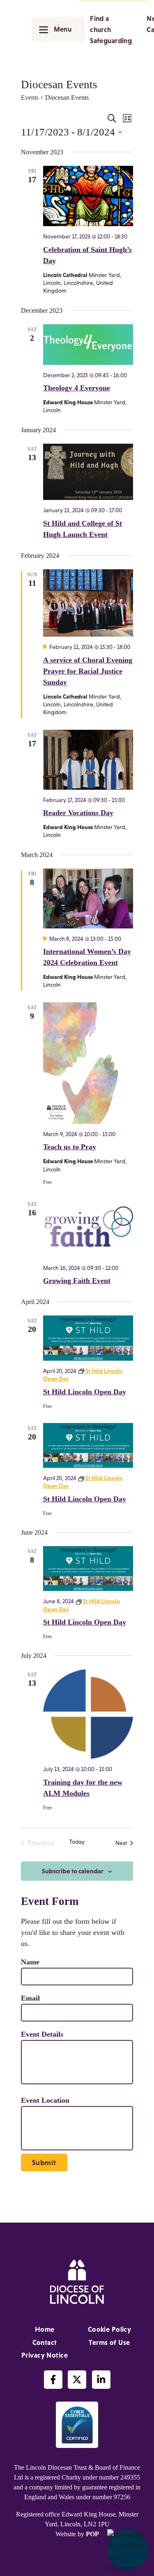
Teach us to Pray (70, 1147)
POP (92, 2534)
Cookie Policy (110, 2329)
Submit (44, 2163)
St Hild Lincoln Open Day (85, 1392)
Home (45, 2329)
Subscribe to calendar (73, 1871)
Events (30, 97)
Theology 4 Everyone (77, 388)
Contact (45, 2342)
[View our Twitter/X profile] (77, 2380)
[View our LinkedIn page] (101, 2380)
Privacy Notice (45, 2355)
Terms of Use (109, 2342)
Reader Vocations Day (78, 813)
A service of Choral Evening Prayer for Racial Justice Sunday (88, 671)
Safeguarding (111, 41)
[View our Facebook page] (53, 2380)
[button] (128, 2550)
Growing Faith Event (77, 1281)
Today (77, 1842)
